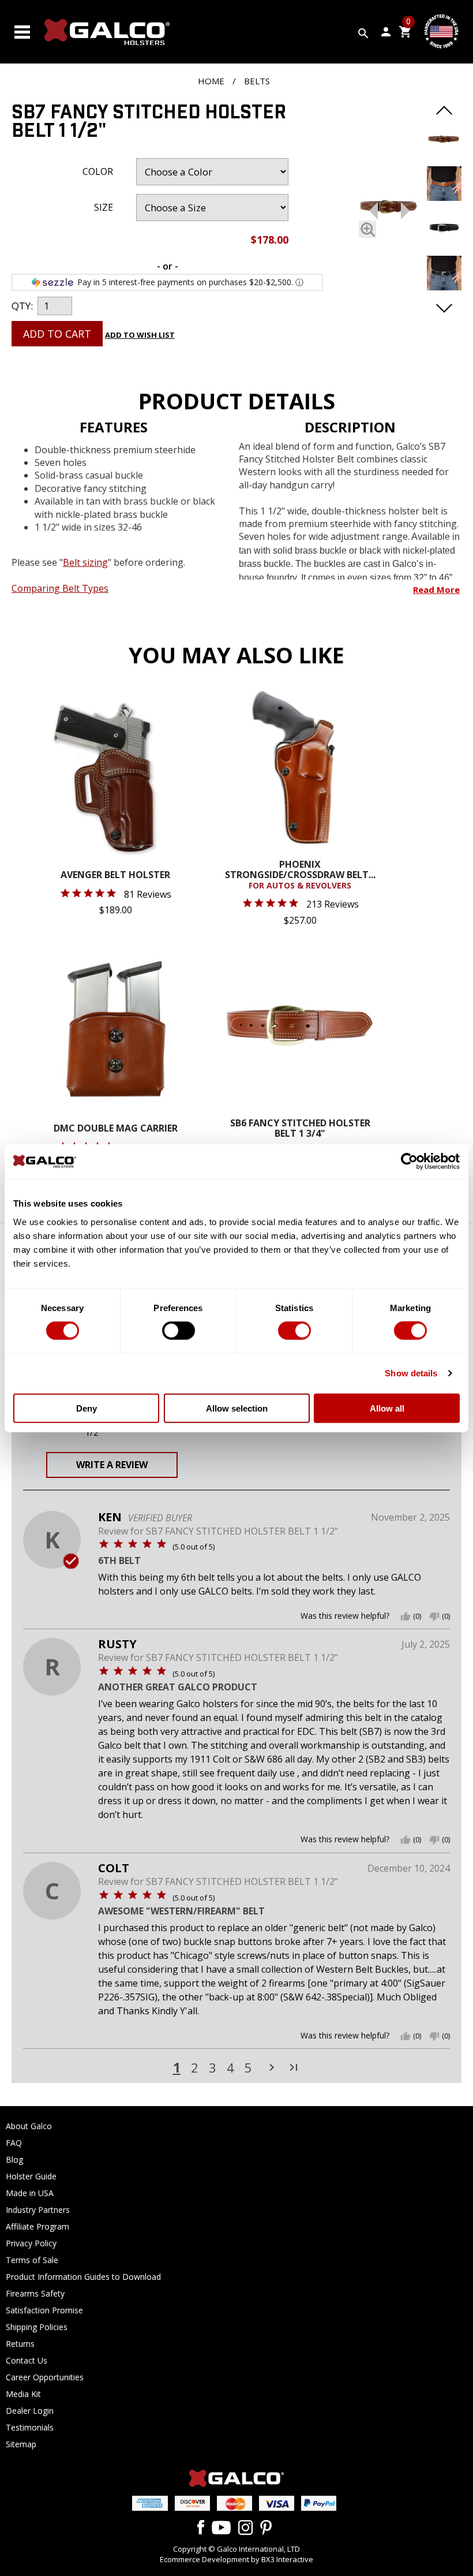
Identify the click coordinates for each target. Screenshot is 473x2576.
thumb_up (406, 1616)
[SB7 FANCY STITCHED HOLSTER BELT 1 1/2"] (389, 208)
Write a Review (112, 1465)
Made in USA (30, 2193)
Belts (257, 81)
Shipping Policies (37, 2327)
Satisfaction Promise (44, 2310)
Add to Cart (57, 334)
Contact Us (27, 2360)
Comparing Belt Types (60, 588)
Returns (20, 2344)
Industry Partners (38, 2210)
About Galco (29, 2126)
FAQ (14, 2143)
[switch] (179, 1331)
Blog (14, 2159)
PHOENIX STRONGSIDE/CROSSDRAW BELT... (300, 875)
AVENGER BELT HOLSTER (115, 876)
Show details (411, 1373)
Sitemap (21, 2444)
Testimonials (30, 2427)
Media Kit (23, 2394)
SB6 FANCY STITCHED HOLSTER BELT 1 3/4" (300, 1129)
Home (211, 81)
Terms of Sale (32, 2260)
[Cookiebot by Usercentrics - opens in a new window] (409, 1162)
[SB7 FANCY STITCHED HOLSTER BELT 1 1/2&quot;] (444, 152)
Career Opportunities (45, 2377)
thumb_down (434, 1616)
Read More (436, 589)
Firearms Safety (35, 2293)
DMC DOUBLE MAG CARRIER (116, 1129)
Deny (87, 1408)
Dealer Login (30, 2411)
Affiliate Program (37, 2226)
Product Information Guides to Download (83, 2277)
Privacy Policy (31, 2243)
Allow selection (237, 1408)
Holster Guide (31, 2176)
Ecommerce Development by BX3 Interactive (236, 2559)
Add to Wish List (140, 335)
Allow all (387, 1408)
